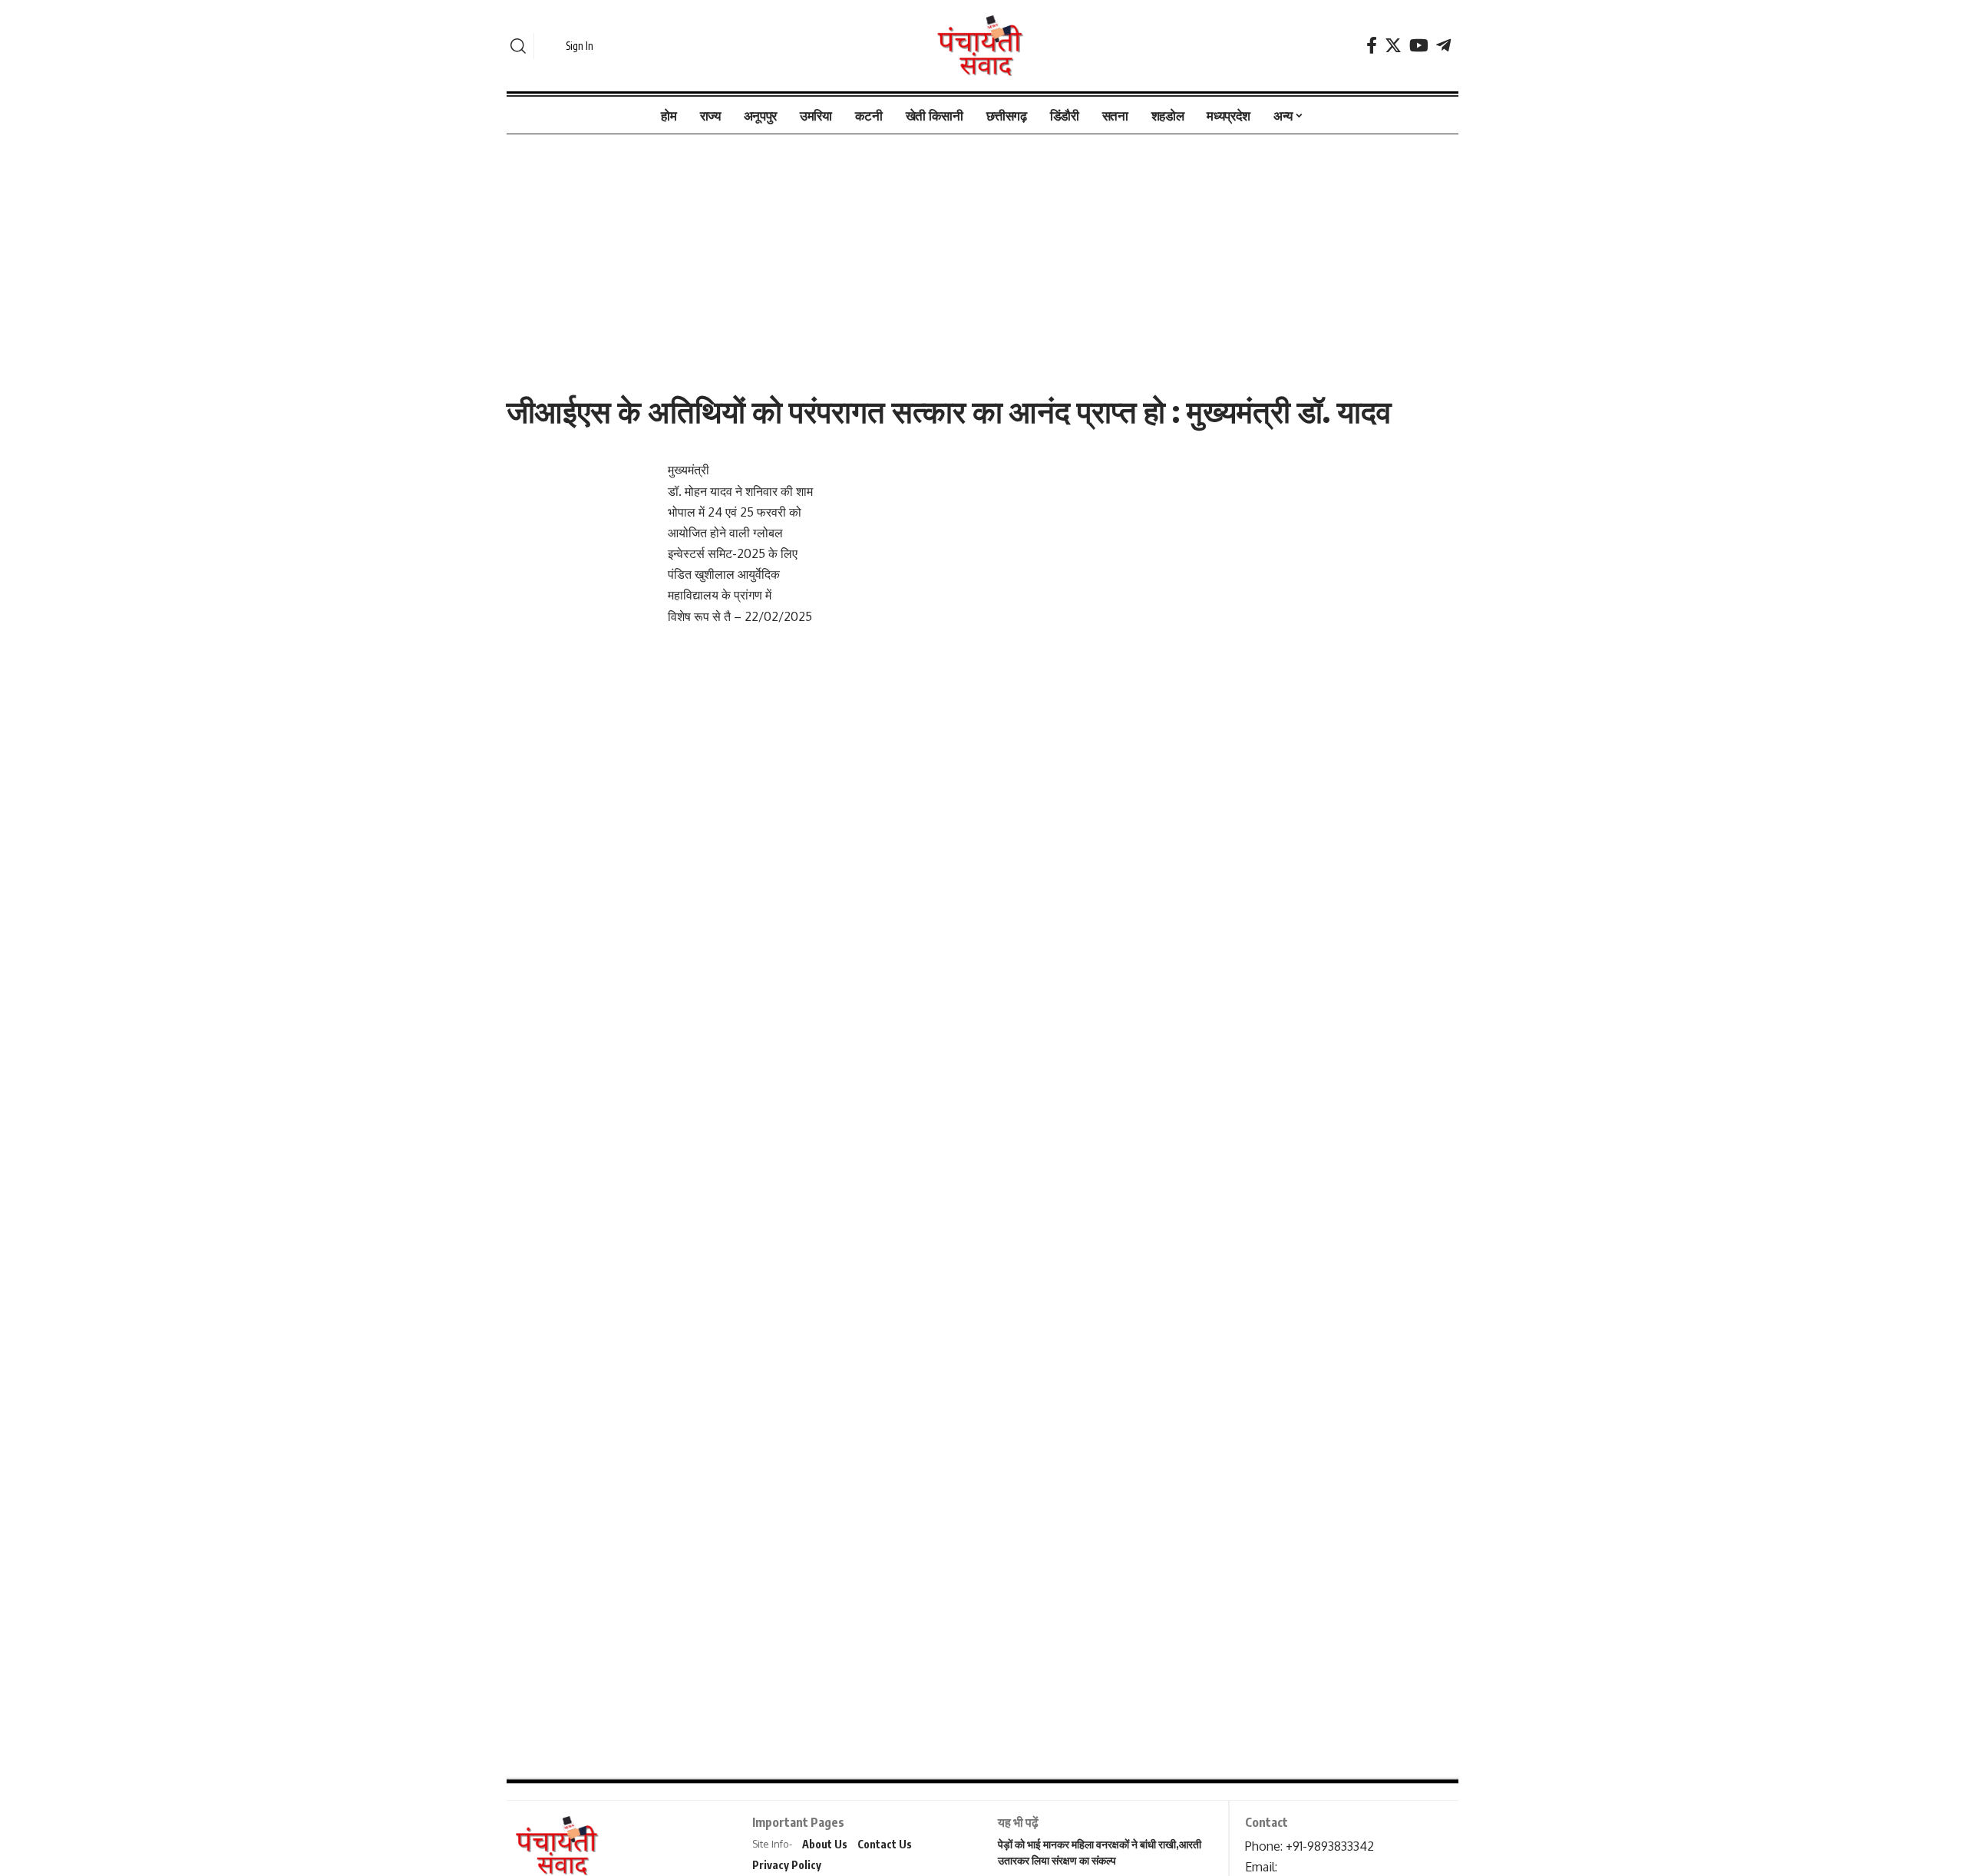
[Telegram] (1443, 46)
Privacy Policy (787, 1865)
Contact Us (885, 1844)
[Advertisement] (982, 248)
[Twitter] (1393, 46)
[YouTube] (1419, 46)
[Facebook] (1372, 46)
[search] (518, 46)
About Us (825, 1844)
